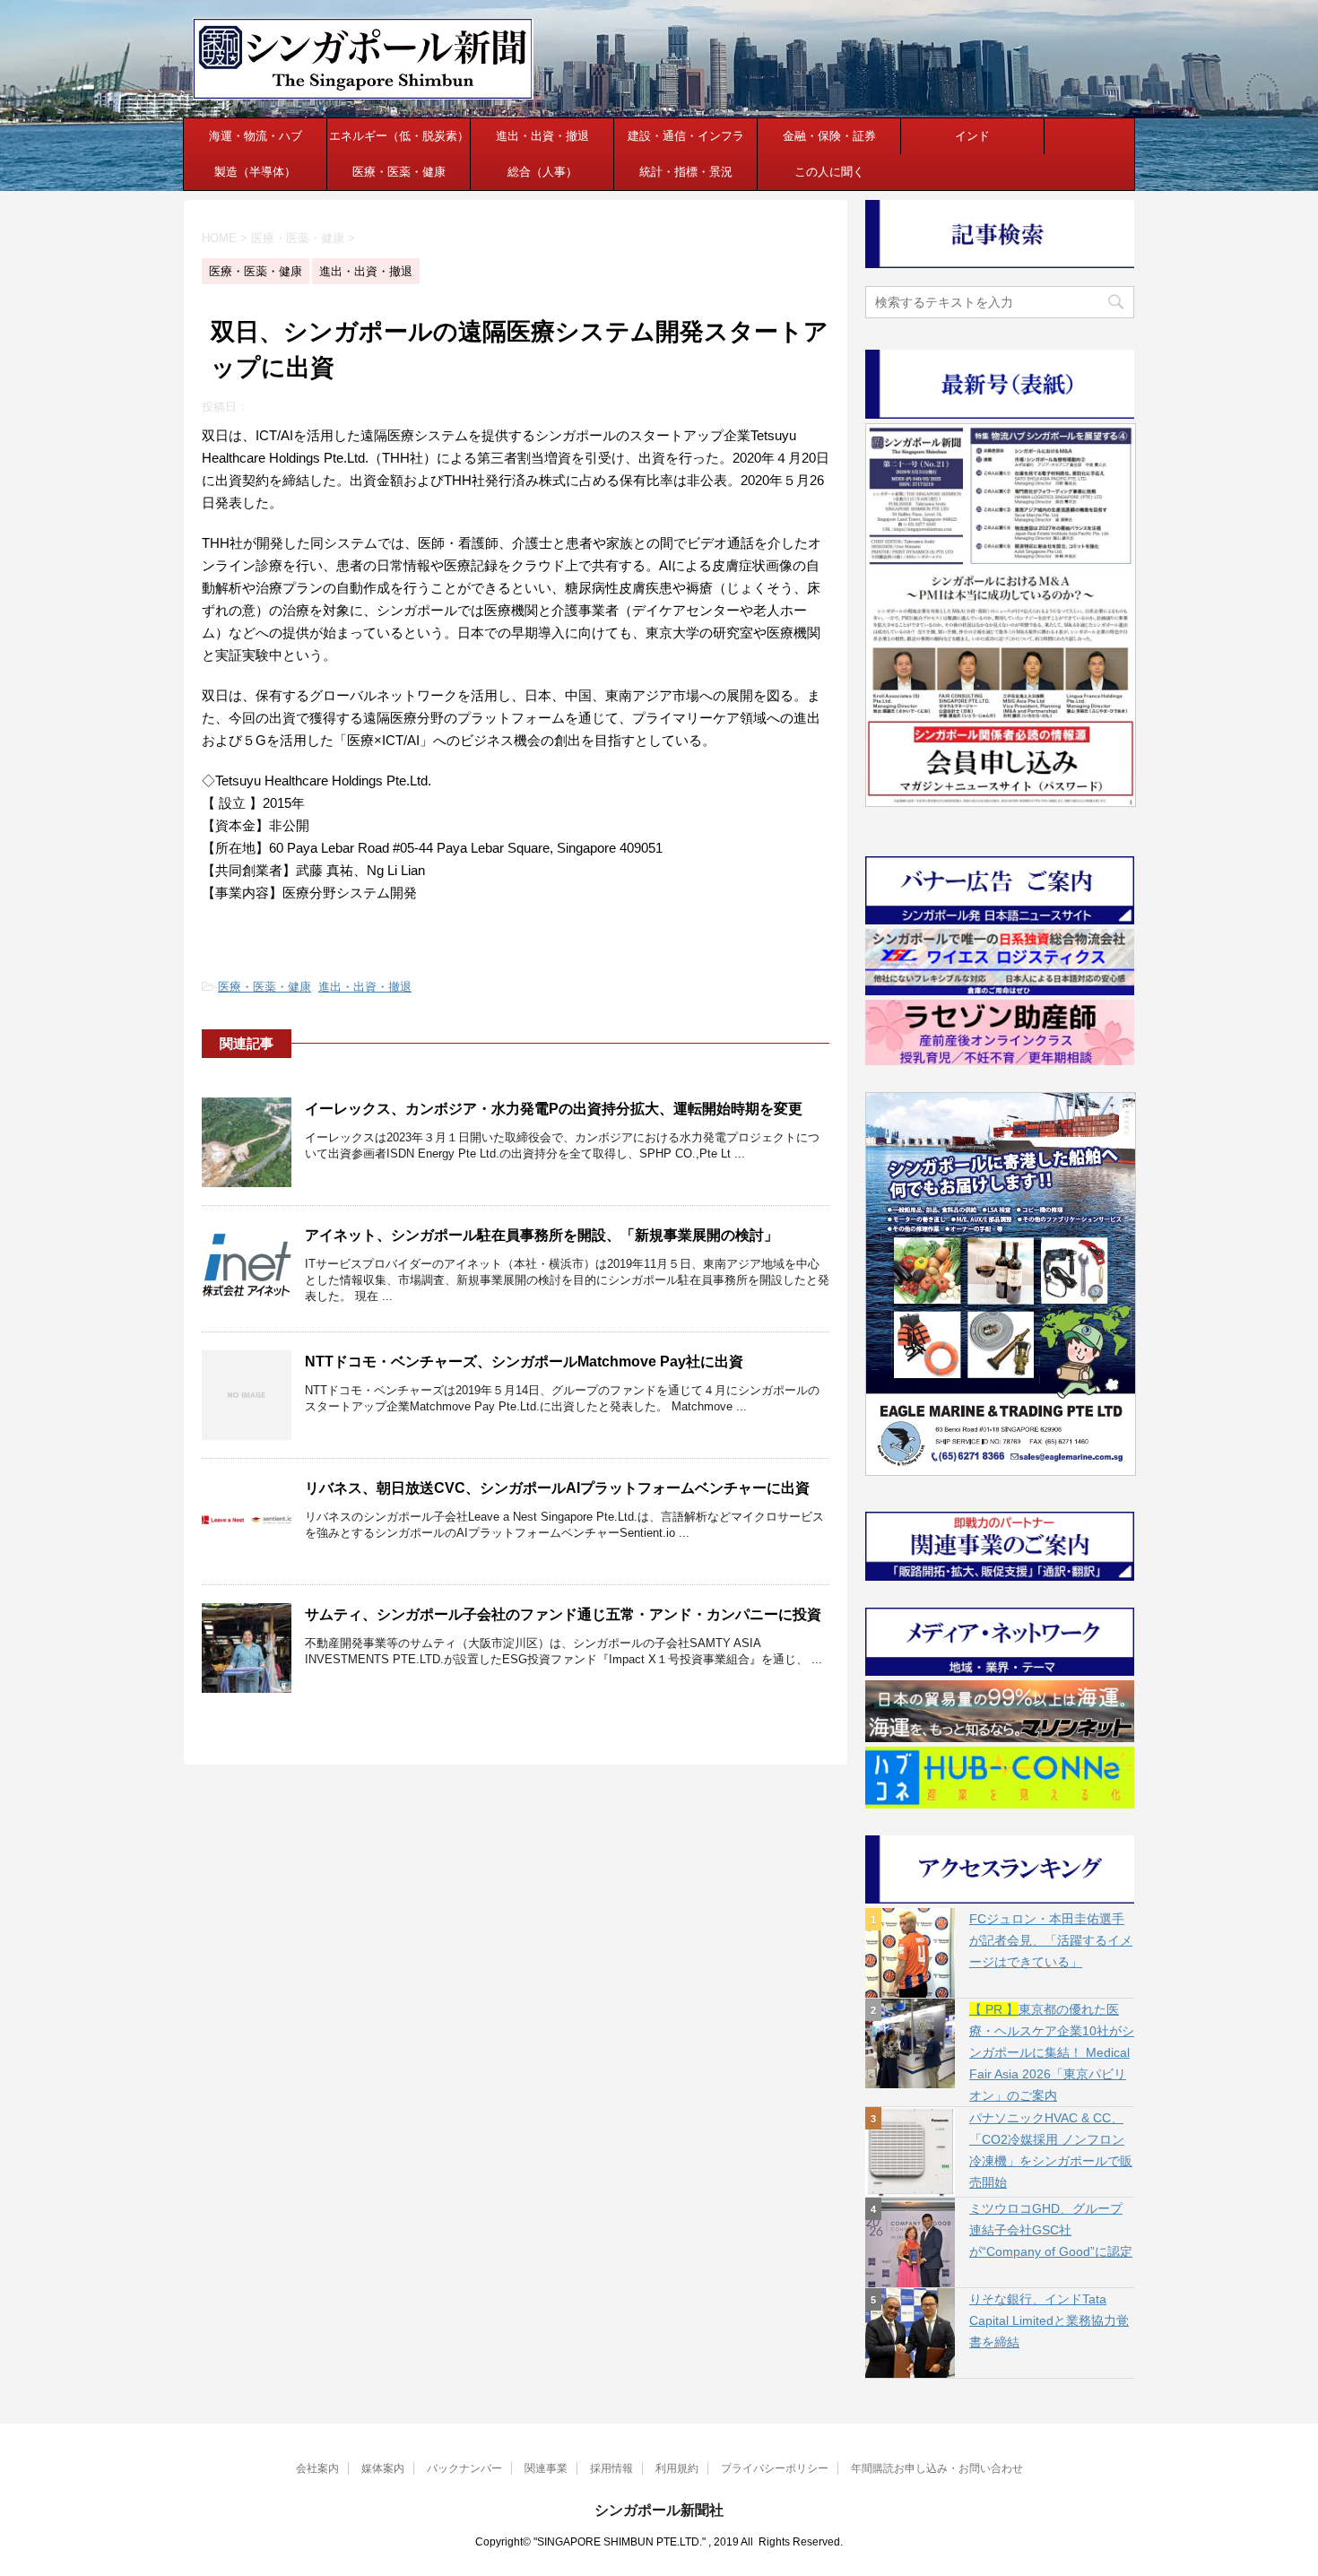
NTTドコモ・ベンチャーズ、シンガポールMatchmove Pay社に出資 (524, 1362)
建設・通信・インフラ (686, 136)
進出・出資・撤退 (542, 136)
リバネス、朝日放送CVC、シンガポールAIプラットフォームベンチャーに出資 (557, 1488)
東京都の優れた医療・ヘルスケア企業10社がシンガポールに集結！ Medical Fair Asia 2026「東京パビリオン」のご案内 (1052, 2052)
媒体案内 (383, 2468)
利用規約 (677, 2468)
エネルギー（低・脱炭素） (399, 136)
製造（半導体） (255, 172)
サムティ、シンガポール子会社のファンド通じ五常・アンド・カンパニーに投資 (563, 1614)
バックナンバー (464, 2468)
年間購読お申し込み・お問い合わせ (937, 2468)
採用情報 (611, 2468)
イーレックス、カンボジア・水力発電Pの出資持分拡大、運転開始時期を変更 (554, 1109)
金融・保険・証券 (829, 136)
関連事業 (546, 2468)
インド (972, 136)
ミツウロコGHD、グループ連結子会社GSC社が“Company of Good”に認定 (1051, 2230)
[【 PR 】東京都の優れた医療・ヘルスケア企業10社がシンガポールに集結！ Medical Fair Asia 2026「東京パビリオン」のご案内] (910, 2043)
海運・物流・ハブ (256, 136)
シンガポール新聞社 (659, 2510)
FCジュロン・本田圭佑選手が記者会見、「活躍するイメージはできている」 (1051, 1940)
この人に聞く (829, 172)
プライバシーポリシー (775, 2468)
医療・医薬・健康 (399, 172)
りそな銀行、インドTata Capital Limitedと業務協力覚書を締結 (1049, 2320)
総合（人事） (542, 172)
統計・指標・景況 (686, 172)
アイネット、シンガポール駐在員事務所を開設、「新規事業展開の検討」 (542, 1235)
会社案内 (317, 2468)
